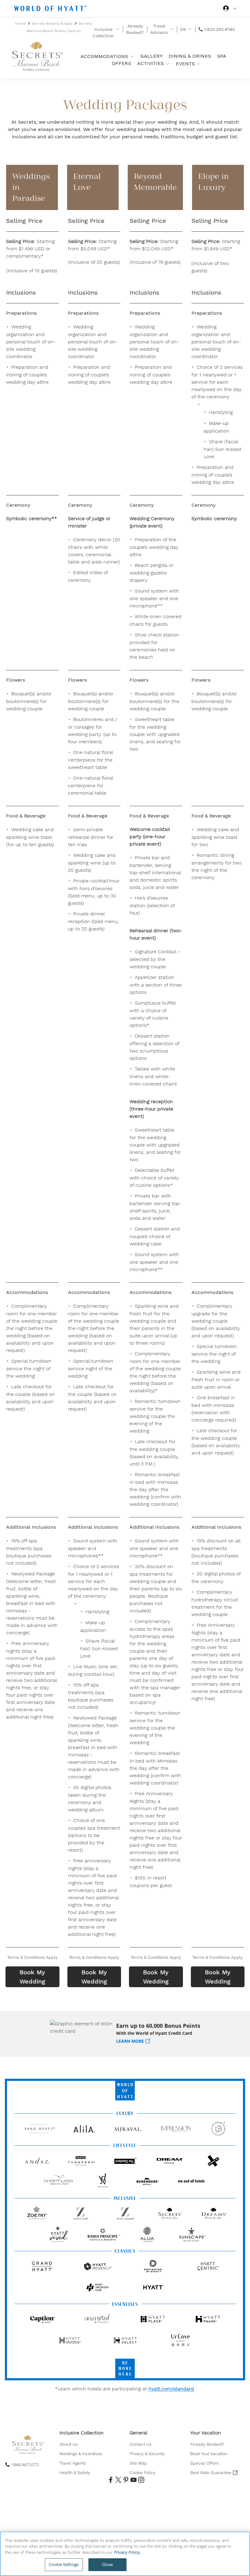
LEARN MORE (130, 2041)
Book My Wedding (32, 1977)
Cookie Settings (64, 2565)
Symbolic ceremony (214, 518)
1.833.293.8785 (220, 29)
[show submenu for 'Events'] (199, 64)
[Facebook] (110, 2480)
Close (107, 2565)
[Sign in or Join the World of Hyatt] (230, 9)
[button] (32, 1957)
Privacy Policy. (127, 2552)
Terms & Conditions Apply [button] (32, 1957)
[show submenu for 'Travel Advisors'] (171, 29)
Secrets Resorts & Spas (53, 24)
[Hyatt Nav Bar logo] (51, 9)
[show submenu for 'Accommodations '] (132, 56)
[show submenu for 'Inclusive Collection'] (118, 29)
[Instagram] (140, 2480)
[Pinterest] (125, 2480)
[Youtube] (133, 2480)
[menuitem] (82, 2444)
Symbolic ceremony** (32, 518)
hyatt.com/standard (171, 2389)
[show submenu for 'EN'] (190, 29)
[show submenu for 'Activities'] (168, 64)
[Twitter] (118, 2480)
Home (21, 24)
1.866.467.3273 (25, 2465)
